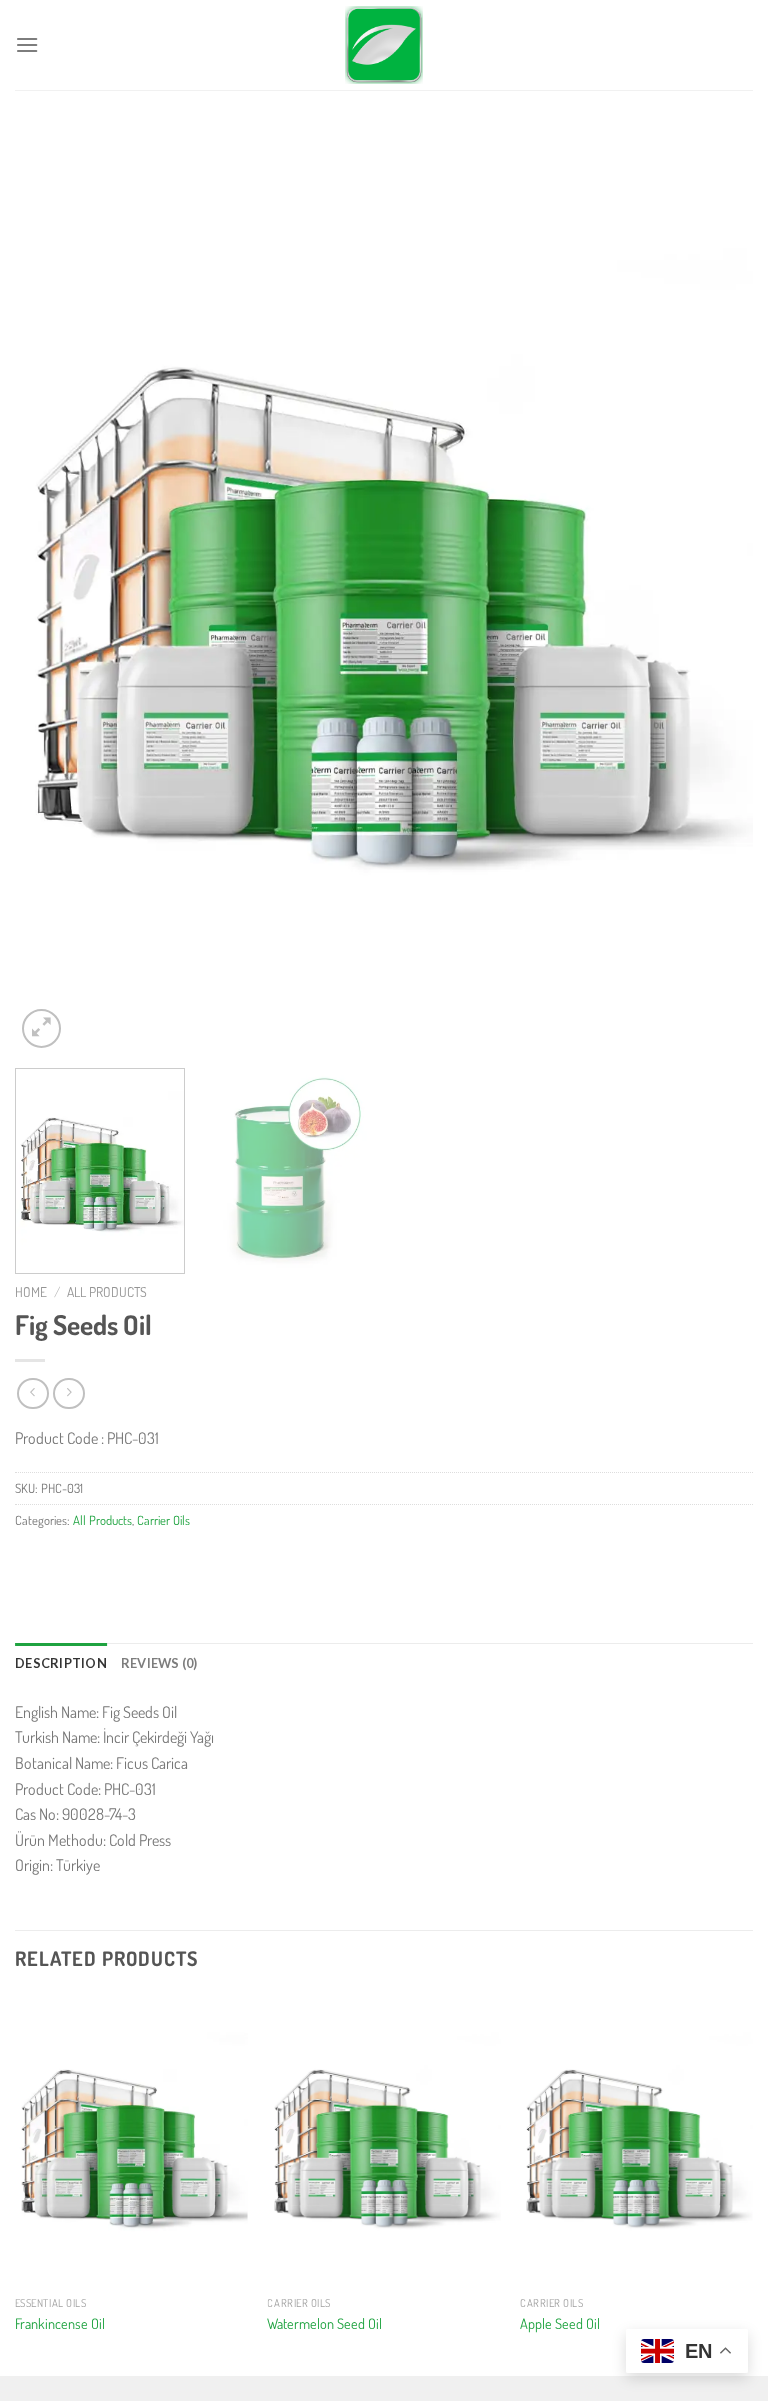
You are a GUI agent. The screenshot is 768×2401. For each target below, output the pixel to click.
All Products (107, 1291)
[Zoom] (41, 1028)
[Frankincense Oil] (131, 2140)
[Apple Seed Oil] (636, 2140)
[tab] (61, 1663)
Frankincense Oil (60, 2323)
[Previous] (55, 591)
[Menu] (27, 44)
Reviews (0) (159, 1663)
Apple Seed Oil (560, 2323)
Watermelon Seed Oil (324, 2323)
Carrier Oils (163, 1520)
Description (61, 1663)
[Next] (713, 591)
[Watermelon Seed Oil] (383, 2140)
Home (31, 1291)
